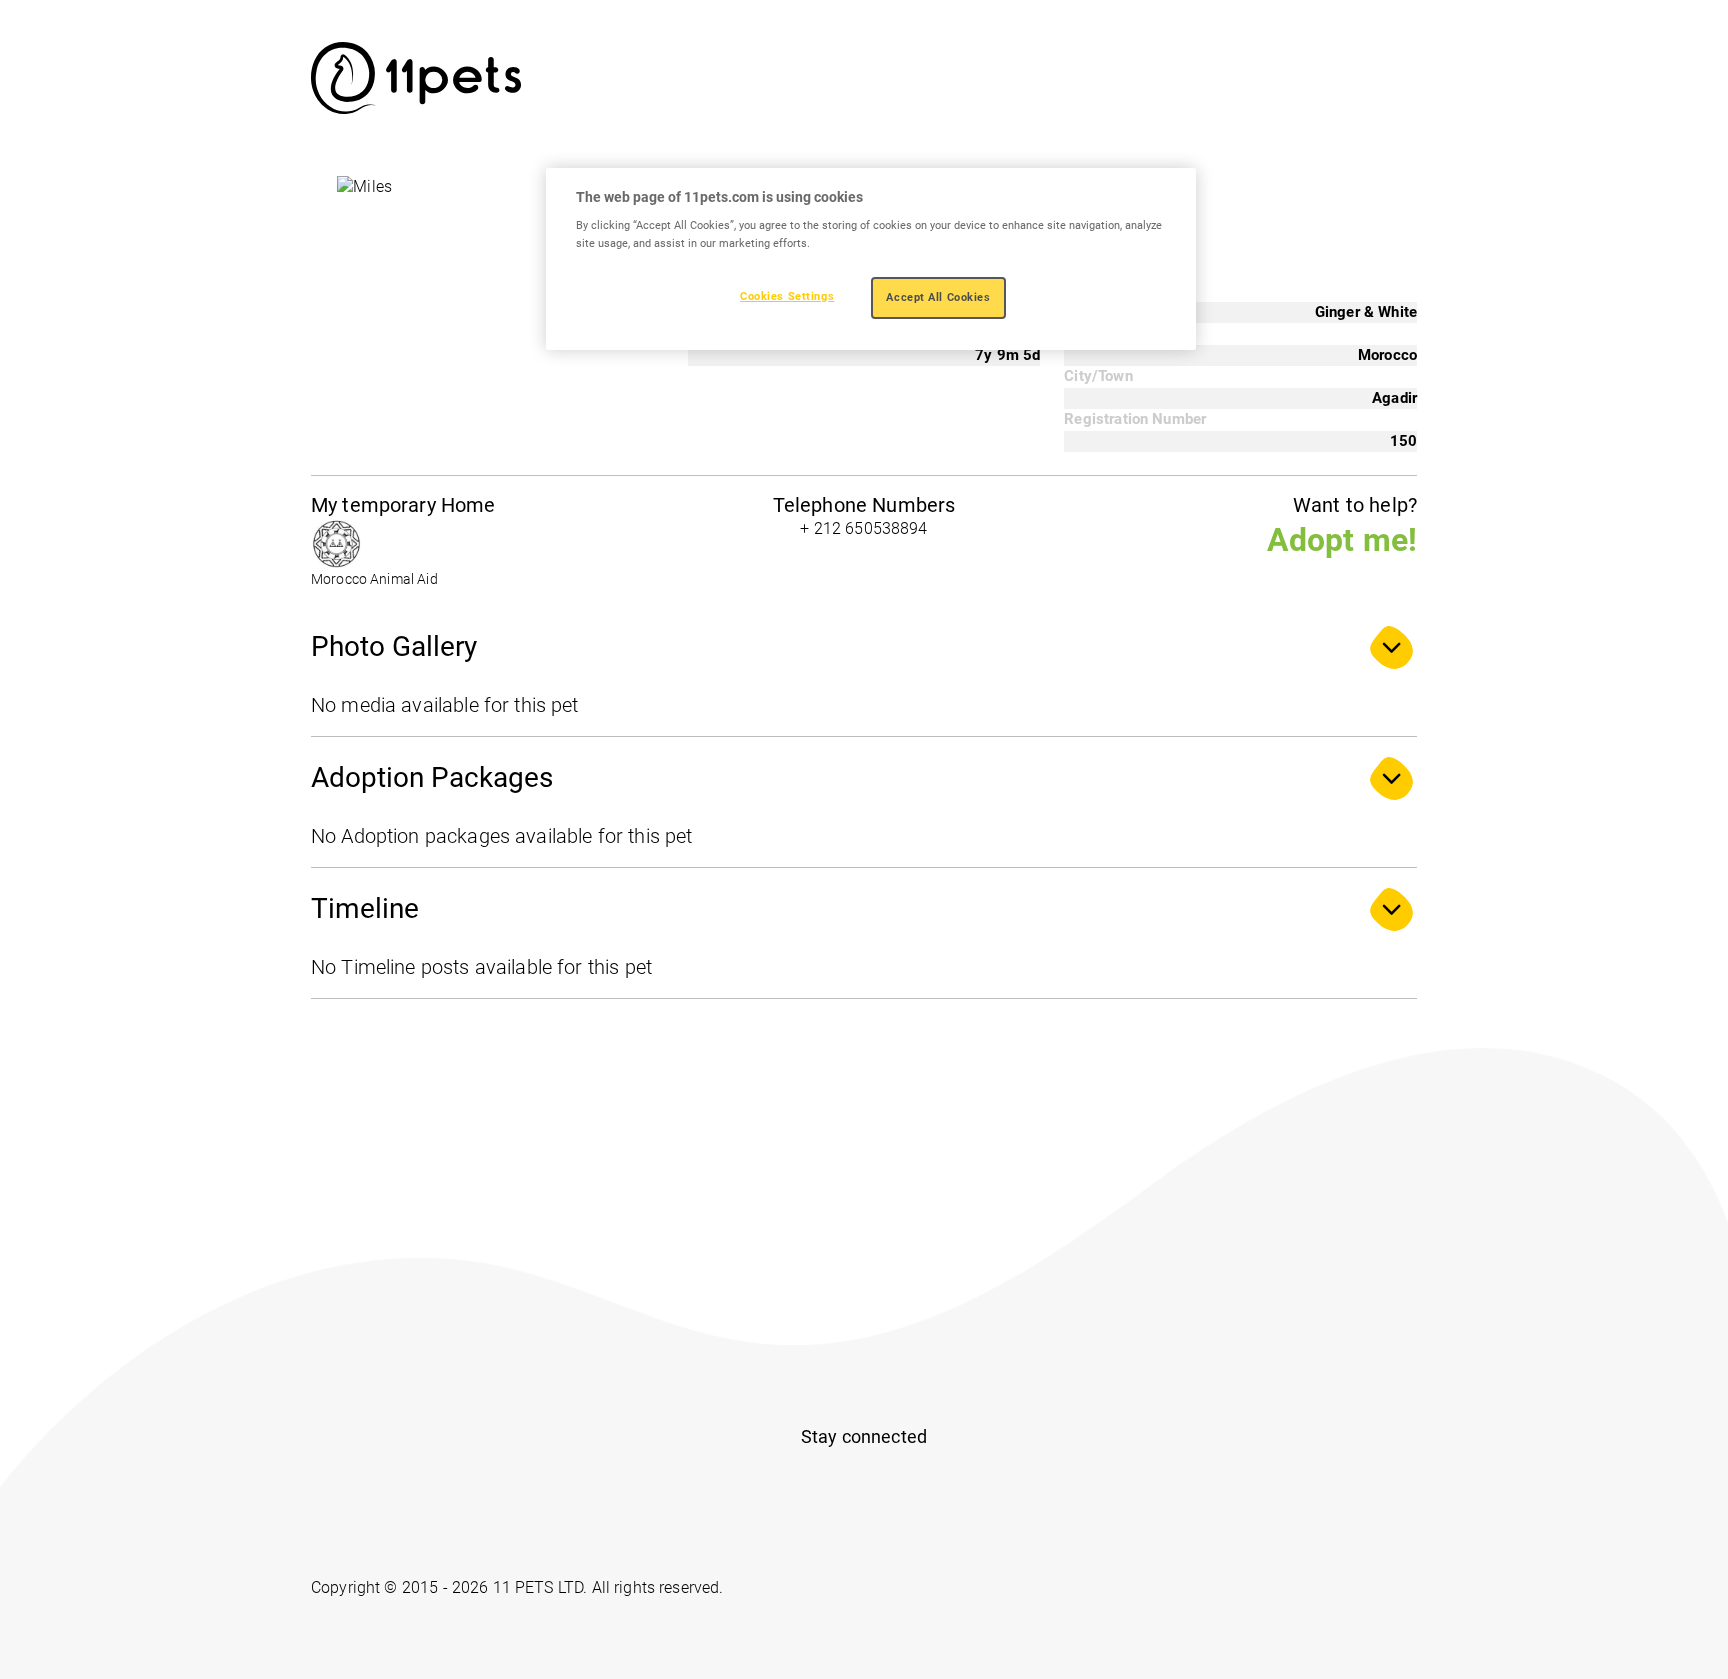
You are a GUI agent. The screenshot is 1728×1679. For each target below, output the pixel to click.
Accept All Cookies (938, 297)
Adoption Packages (432, 777)
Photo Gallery (394, 646)
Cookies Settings (787, 296)
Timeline (365, 908)
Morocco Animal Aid (374, 579)
